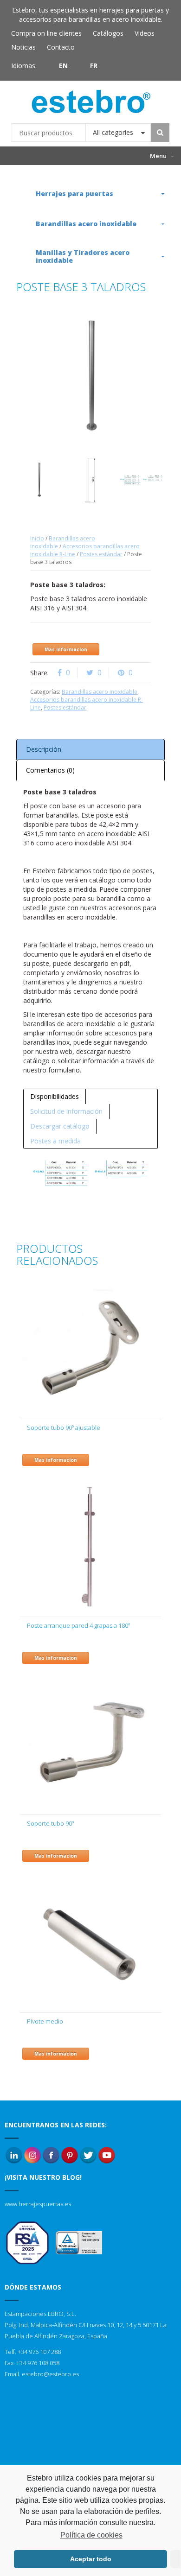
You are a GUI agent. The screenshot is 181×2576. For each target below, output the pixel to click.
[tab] (55, 1097)
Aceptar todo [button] (91, 2559)
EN (63, 66)
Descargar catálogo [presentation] (60, 1126)
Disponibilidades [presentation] (55, 1096)
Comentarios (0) (50, 770)
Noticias (23, 47)
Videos (145, 33)
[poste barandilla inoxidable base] (90, 480)
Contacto (61, 47)
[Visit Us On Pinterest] (70, 2155)
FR (94, 66)
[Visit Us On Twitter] (88, 2155)
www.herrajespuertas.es (38, 2204)
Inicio (37, 538)
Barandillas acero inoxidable (100, 692)
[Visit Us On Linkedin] (14, 2155)
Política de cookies (91, 2535)
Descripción (44, 749)
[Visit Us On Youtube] (107, 2155)
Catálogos (108, 33)
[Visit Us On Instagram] (32, 2155)
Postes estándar (101, 554)
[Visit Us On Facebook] (51, 2155)
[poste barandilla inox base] (39, 480)
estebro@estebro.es (50, 2374)
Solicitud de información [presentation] (66, 1111)
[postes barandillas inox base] (142, 480)
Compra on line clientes (46, 33)
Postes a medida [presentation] (55, 1141)
